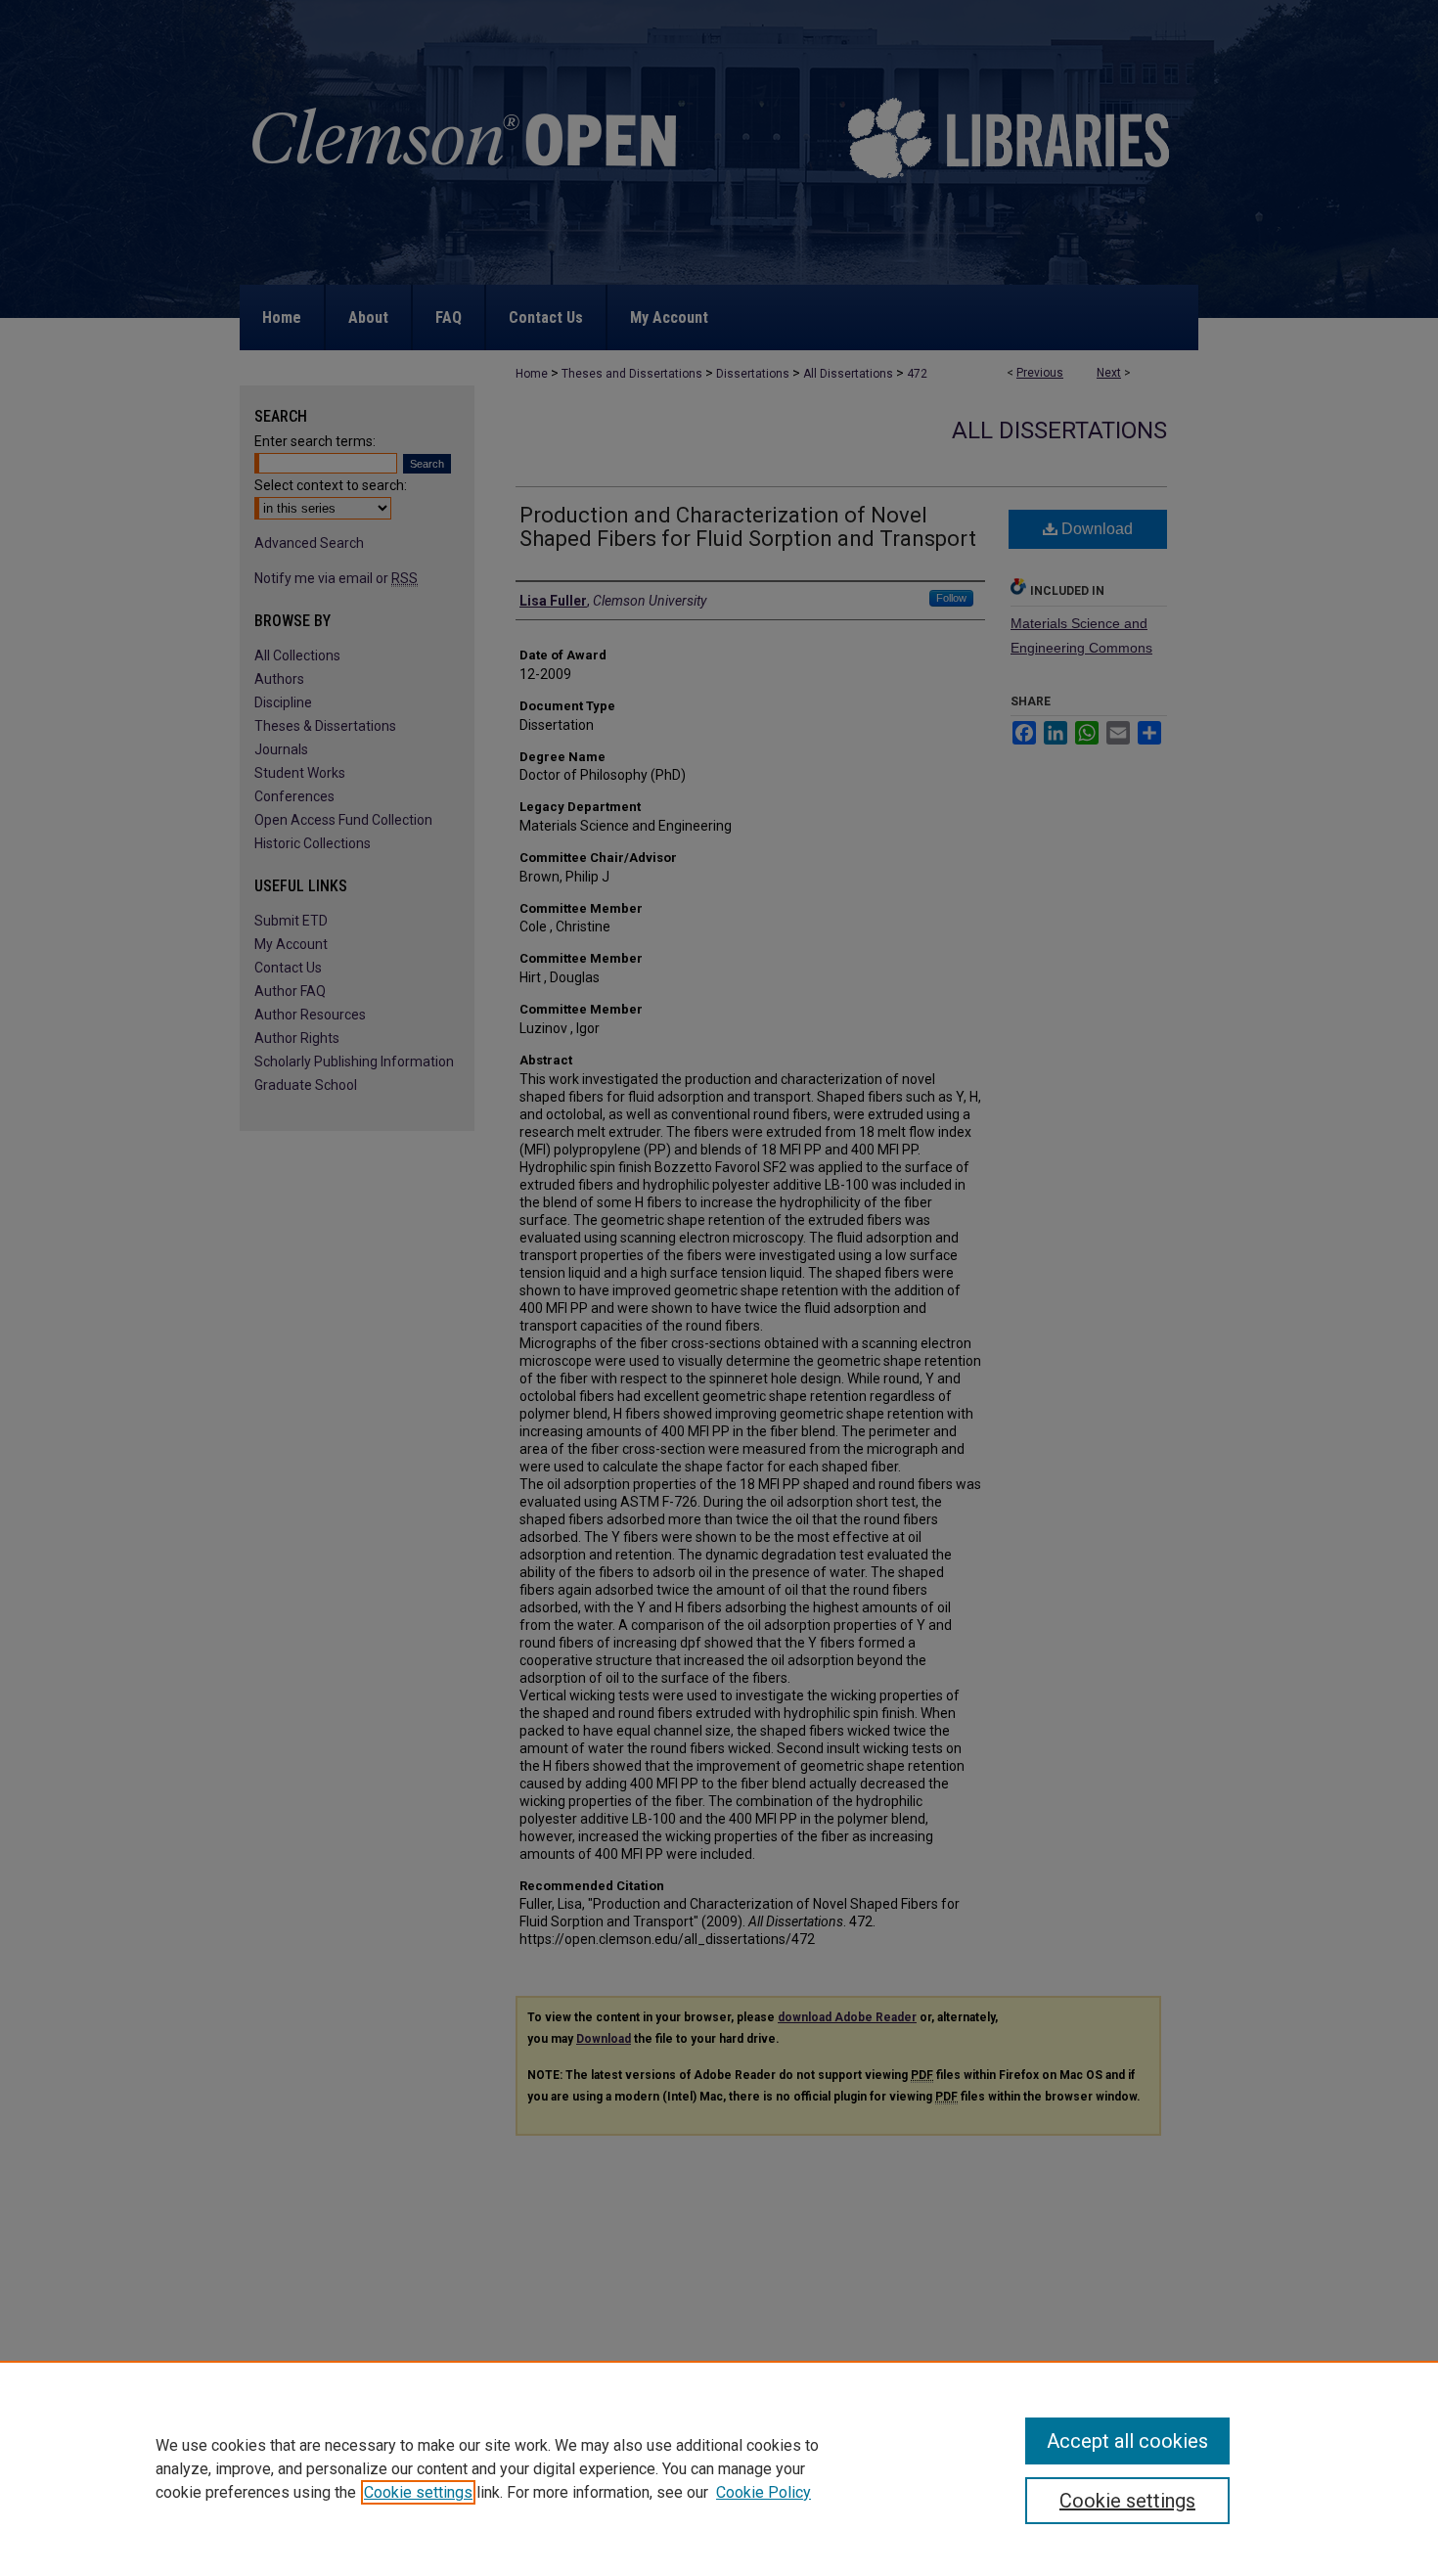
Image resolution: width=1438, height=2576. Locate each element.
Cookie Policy (764, 2492)
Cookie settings (418, 2492)
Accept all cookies (1127, 2441)
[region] (719, 2468)
